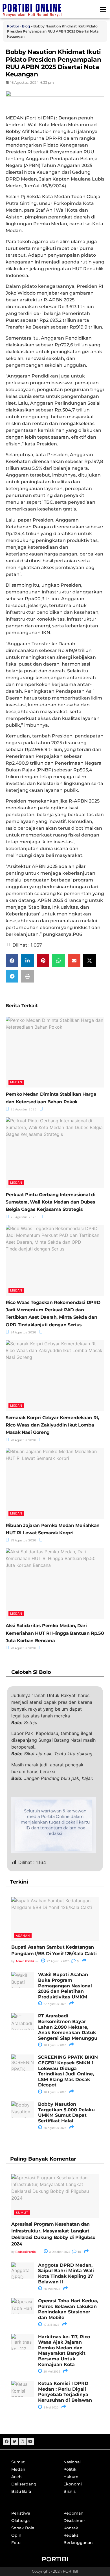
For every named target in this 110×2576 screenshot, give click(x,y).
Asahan (23, 1936)
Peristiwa (21, 2513)
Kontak (71, 2528)
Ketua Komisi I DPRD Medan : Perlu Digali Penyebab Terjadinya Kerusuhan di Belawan (65, 2392)
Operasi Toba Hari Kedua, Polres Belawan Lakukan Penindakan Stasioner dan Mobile (68, 2309)
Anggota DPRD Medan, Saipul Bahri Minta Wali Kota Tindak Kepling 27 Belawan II (66, 2273)
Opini (17, 2535)
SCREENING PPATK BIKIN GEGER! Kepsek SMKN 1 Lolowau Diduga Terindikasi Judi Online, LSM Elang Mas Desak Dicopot (68, 2071)
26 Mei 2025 (51, 2289)
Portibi (13, 26)
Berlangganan (78, 2543)
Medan (16, 1082)
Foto (16, 2543)
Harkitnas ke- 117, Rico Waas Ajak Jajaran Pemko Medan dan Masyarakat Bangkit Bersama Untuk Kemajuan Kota (64, 2351)
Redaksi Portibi (26, 2252)
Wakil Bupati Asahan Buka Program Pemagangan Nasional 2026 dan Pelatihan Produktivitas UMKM (65, 1986)
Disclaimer (74, 2521)
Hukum (71, 2477)
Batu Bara (21, 2491)
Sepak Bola (23, 2528)
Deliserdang (24, 2484)
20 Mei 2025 (51, 2371)
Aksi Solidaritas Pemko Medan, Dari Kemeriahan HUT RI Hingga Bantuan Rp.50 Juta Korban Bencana (55, 1633)
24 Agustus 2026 (23, 1332)
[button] (103, 9)
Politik (70, 2469)
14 (79, 2252)
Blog (26, 26)
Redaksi (71, 2535)
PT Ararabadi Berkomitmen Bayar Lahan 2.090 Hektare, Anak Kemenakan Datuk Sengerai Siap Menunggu (68, 2027)
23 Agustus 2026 (23, 1440)
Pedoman (73, 2513)
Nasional (72, 2462)
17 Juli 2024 (51, 2325)
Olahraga (20, 2521)
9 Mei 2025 (50, 2407)
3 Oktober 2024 (59, 2252)
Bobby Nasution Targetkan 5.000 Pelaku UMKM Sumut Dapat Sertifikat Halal (66, 2112)
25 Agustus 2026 (23, 1109)
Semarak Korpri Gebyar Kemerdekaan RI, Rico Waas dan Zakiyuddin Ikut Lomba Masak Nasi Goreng (52, 1425)
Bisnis (70, 2491)
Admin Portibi (25, 1961)
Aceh (16, 2477)
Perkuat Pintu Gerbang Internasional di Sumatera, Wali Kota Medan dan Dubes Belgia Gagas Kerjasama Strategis (50, 1202)
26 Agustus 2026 (54, 2045)
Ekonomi (73, 2484)
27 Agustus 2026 (58, 1961)
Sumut (22, 2213)
